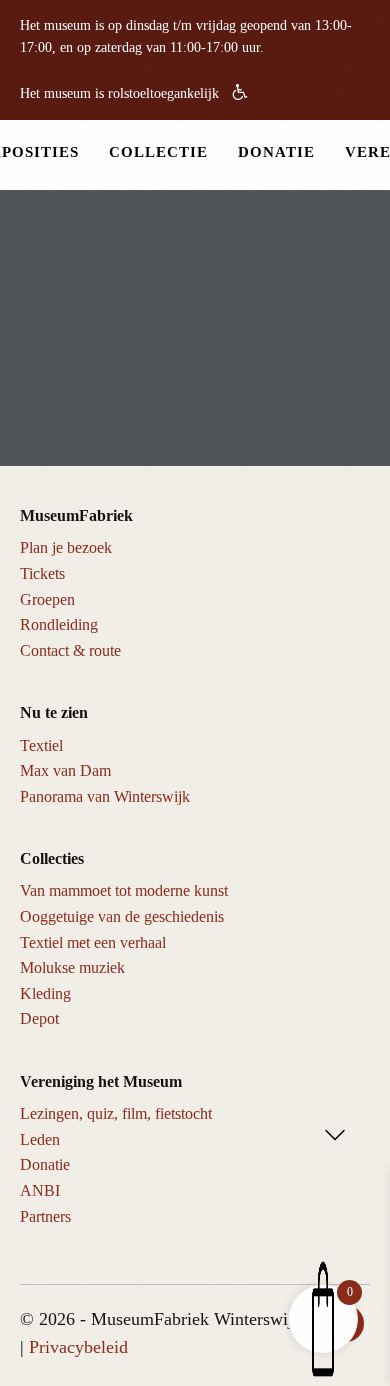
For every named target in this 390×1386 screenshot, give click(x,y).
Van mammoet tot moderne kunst (124, 890)
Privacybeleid (78, 1347)
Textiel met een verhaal (93, 942)
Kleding (45, 993)
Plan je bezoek (66, 547)
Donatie (276, 152)
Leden (40, 1139)
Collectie (158, 152)
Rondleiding (59, 624)
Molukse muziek (72, 967)
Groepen (47, 599)
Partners (45, 1216)
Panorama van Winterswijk (105, 796)
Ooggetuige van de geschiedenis (122, 916)
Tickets (42, 573)
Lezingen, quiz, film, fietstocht (116, 1113)
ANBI (40, 1190)
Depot (39, 1018)
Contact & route (70, 650)
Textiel (41, 745)
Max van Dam (65, 770)
